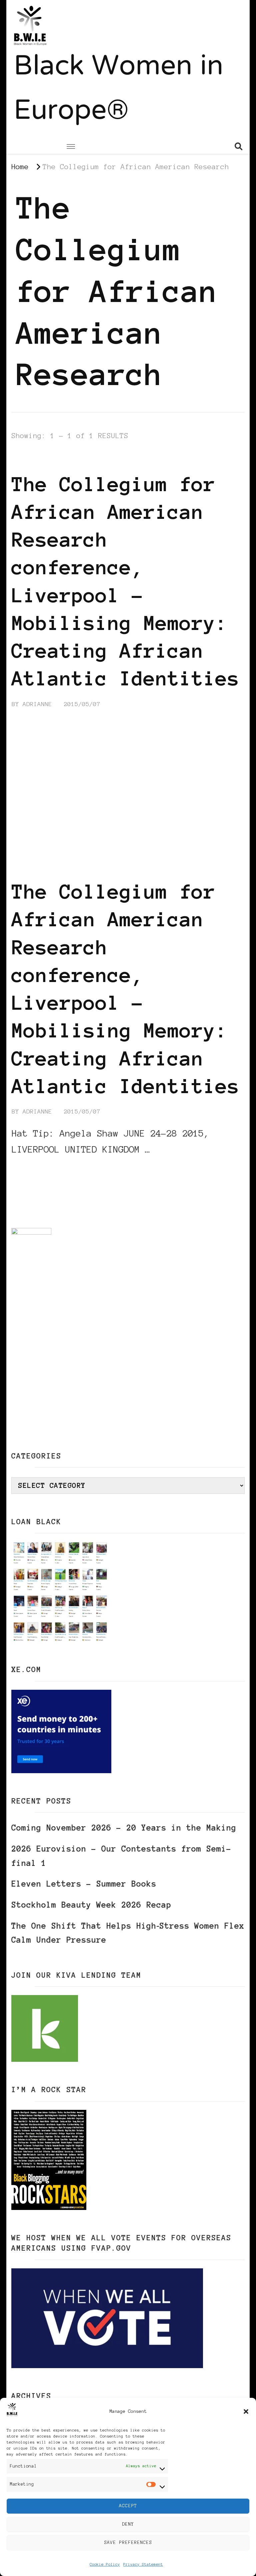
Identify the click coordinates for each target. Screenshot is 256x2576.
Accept (128, 2506)
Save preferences (128, 2542)
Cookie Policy (105, 2564)
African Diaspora (44, 459)
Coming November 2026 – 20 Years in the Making (124, 1828)
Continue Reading (44, 1170)
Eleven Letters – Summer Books (84, 1884)
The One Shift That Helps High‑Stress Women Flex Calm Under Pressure (128, 1933)
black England (112, 459)
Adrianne (37, 704)
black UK (164, 459)
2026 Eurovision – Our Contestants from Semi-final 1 (121, 1856)
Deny (128, 2524)
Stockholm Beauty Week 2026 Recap (91, 1905)
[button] (246, 2411)
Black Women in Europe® (118, 90)
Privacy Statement (143, 2564)
